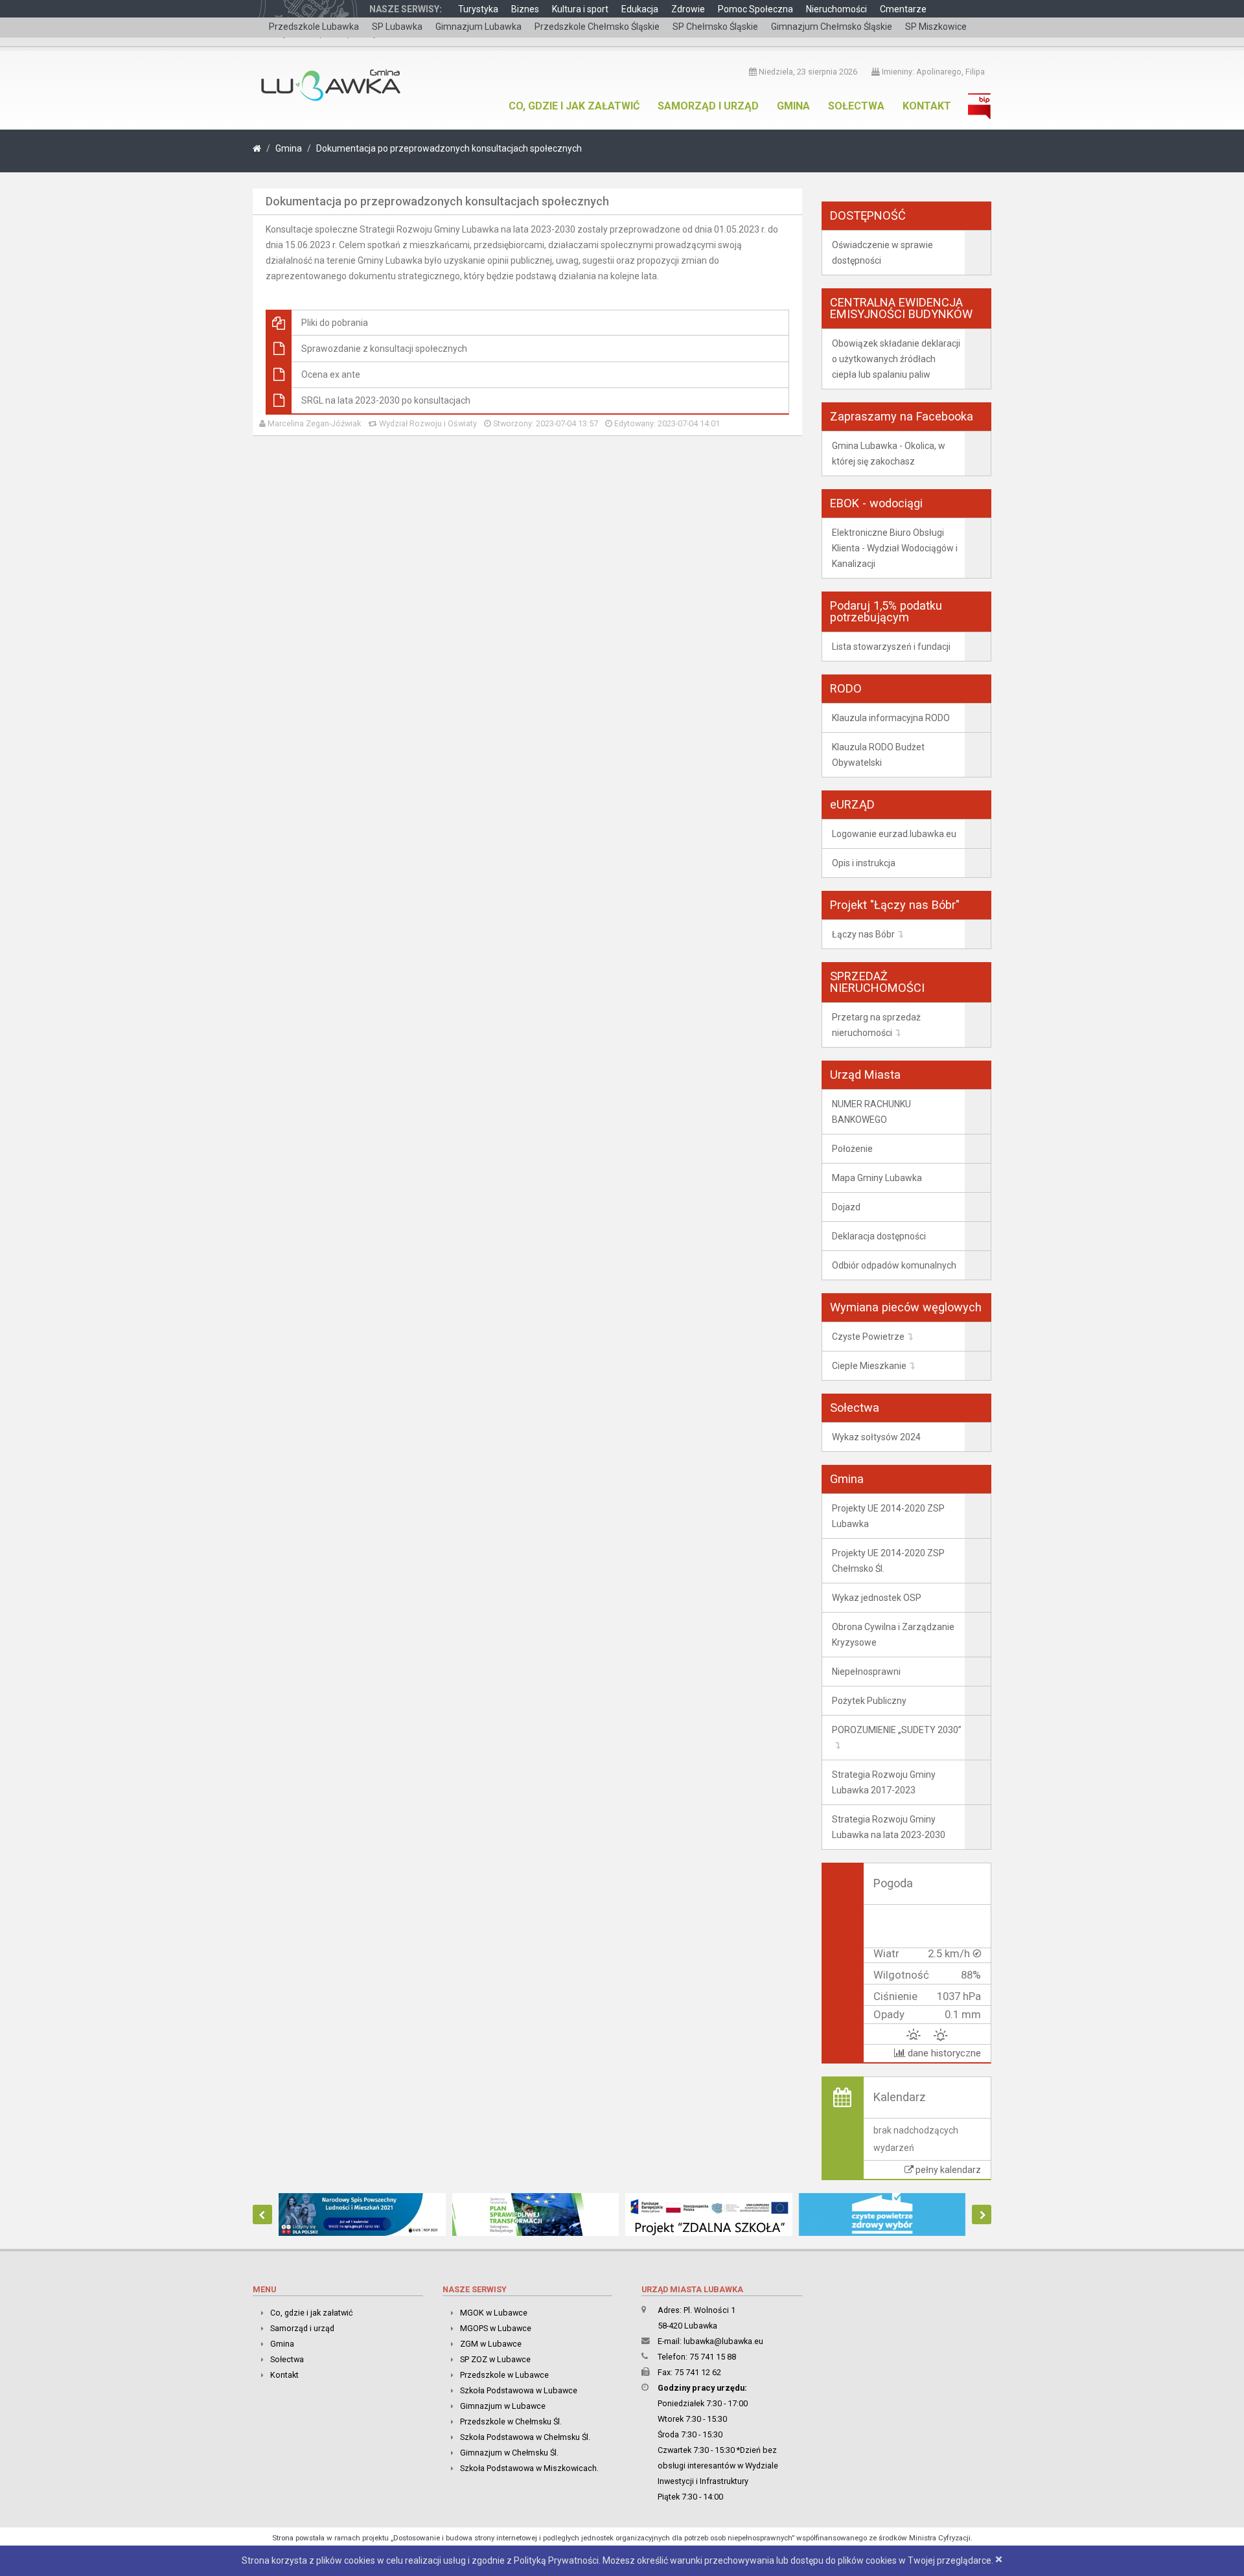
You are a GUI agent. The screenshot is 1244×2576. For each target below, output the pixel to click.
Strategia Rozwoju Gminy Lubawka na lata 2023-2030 (889, 1827)
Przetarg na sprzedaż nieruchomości (876, 1025)
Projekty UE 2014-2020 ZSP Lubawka (888, 1516)
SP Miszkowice (936, 27)
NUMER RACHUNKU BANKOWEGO (871, 1112)
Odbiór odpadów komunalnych (894, 1265)
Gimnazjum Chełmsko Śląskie (832, 27)
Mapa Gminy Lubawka (877, 1178)
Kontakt (927, 106)
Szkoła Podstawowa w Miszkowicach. (529, 2468)
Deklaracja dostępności (879, 1236)
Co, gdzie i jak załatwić (574, 106)
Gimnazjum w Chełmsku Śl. (509, 2453)
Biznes (525, 9)
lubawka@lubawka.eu (723, 2341)
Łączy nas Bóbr (863, 934)
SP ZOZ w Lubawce (495, 2359)
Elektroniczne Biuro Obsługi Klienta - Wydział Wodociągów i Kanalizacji (895, 548)
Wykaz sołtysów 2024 (876, 1437)
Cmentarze (903, 9)
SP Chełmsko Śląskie (715, 27)
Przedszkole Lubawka (314, 27)
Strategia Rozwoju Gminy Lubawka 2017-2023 (884, 1782)
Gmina (793, 106)
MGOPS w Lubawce (496, 2328)
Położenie (852, 1149)
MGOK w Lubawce (494, 2313)
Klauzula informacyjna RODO (891, 718)
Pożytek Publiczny (869, 1701)
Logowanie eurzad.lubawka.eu (894, 834)
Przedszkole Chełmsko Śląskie (597, 27)
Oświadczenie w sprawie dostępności (882, 253)
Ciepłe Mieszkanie (869, 1366)
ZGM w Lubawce (491, 2344)
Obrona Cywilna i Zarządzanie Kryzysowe (893, 1635)
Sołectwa (856, 106)
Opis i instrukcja (864, 863)
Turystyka (478, 9)
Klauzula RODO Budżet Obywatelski (878, 755)
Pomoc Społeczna (755, 9)
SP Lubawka (397, 27)
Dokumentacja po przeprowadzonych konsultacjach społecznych (449, 148)
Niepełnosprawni (866, 1672)
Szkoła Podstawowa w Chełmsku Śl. (525, 2437)
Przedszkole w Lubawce (504, 2375)
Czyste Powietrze (868, 1337)
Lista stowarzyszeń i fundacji (891, 647)
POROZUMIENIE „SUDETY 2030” (897, 1730)
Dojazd (846, 1207)
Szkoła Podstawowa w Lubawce (519, 2390)
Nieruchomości (836, 9)
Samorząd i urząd (708, 106)
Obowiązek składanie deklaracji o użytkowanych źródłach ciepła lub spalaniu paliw (896, 359)
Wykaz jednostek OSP (877, 1598)
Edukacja (640, 9)
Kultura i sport (580, 9)
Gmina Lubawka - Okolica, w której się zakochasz (889, 454)
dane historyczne (943, 2053)
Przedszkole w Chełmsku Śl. (511, 2421)
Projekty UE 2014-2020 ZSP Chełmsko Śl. (888, 1561)
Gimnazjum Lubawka (478, 27)
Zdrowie (688, 9)
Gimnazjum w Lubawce (503, 2406)
